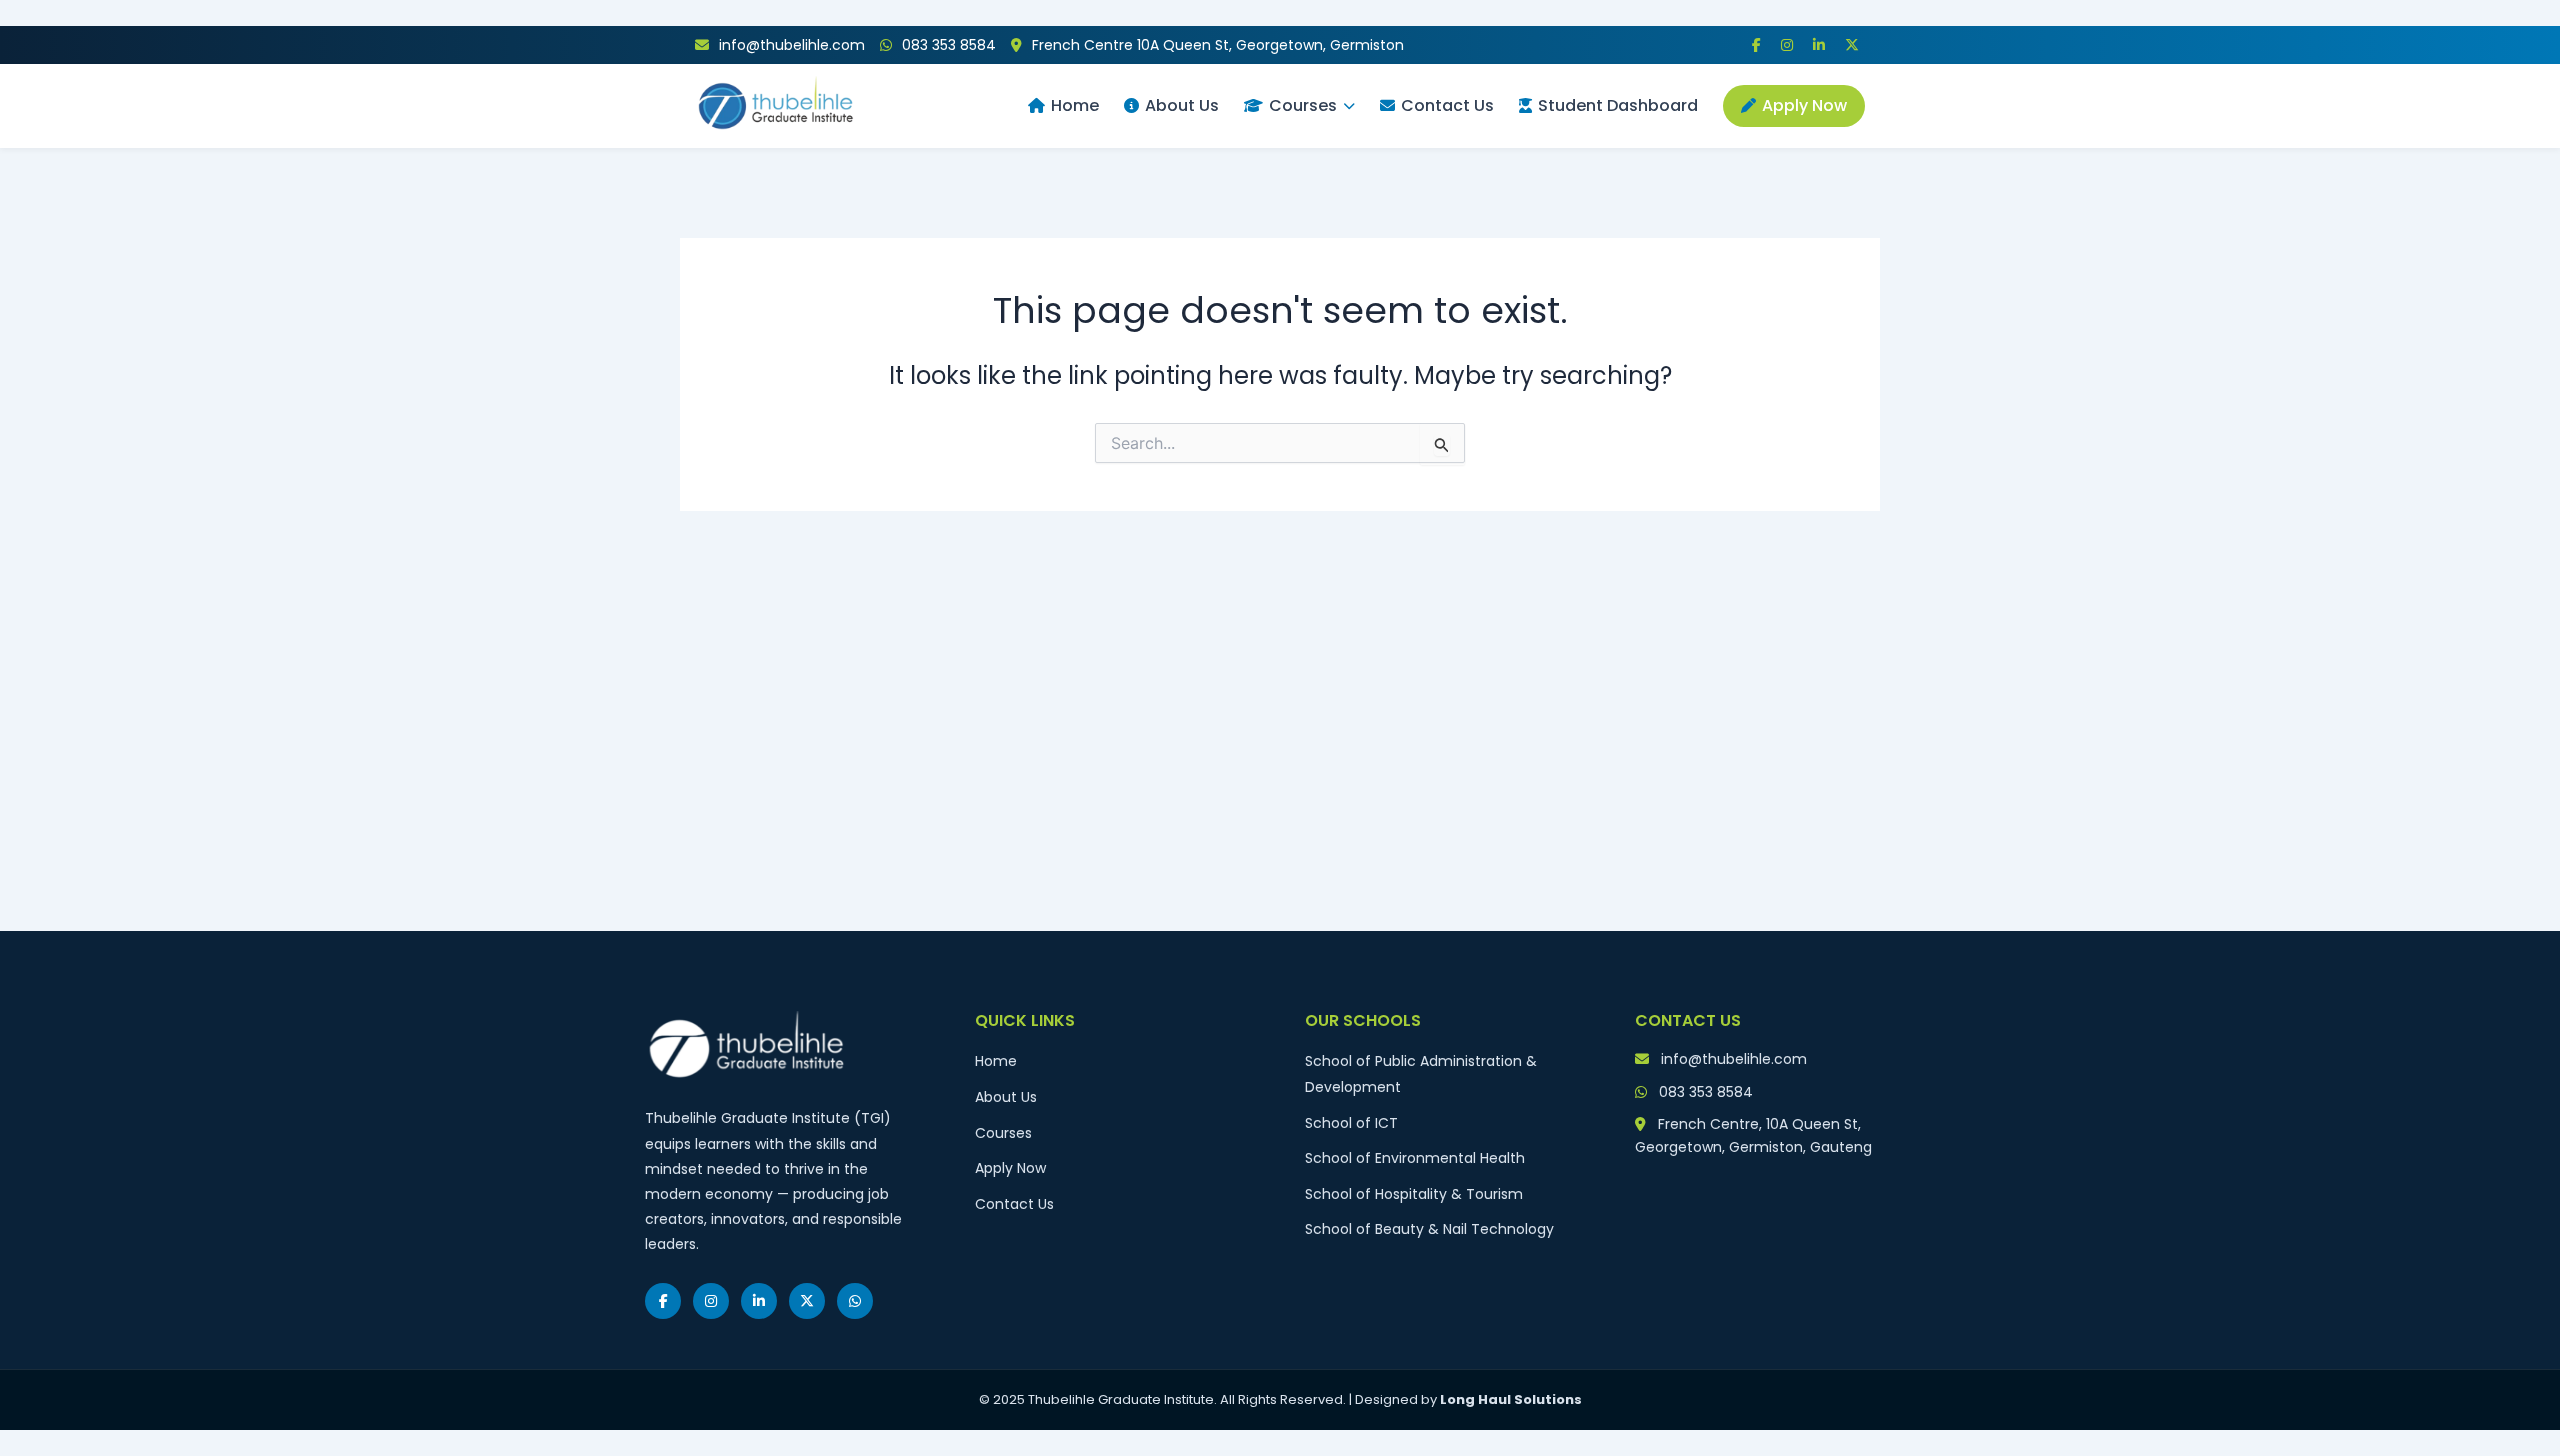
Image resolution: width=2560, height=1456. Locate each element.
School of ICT (1351, 1123)
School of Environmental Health (1415, 1158)
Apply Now (1804, 105)
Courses (1303, 105)
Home (1075, 105)
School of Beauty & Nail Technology (1429, 1229)
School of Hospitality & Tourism (1414, 1194)
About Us (1182, 105)
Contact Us (1447, 105)
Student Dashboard (1618, 105)
